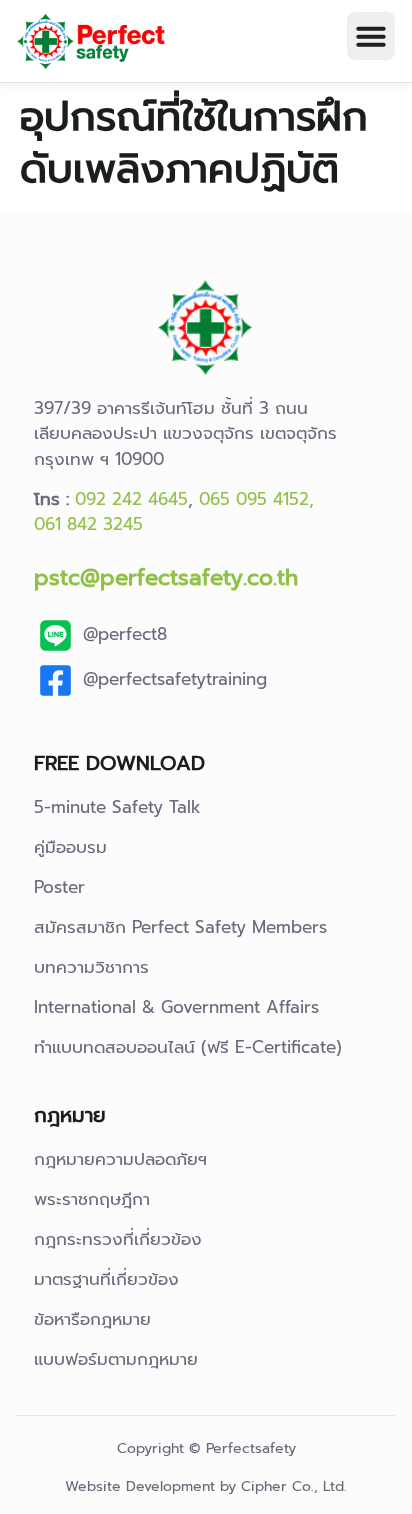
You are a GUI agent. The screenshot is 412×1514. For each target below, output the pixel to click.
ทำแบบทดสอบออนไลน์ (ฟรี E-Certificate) (188, 1047)
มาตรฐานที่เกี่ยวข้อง (106, 1279)
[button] (371, 36)
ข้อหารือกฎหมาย (92, 1319)
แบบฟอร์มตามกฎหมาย (116, 1359)
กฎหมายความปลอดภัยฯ (120, 1159)
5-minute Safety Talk (117, 807)
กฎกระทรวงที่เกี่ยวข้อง (118, 1239)
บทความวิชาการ (91, 967)
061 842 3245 (88, 524)
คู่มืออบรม (70, 847)
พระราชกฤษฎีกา (92, 1199)
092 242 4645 (131, 499)
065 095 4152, (256, 499)
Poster (59, 887)
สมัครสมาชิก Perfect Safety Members (180, 927)
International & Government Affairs (176, 1007)
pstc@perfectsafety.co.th (166, 577)
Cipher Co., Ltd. (294, 1486)
